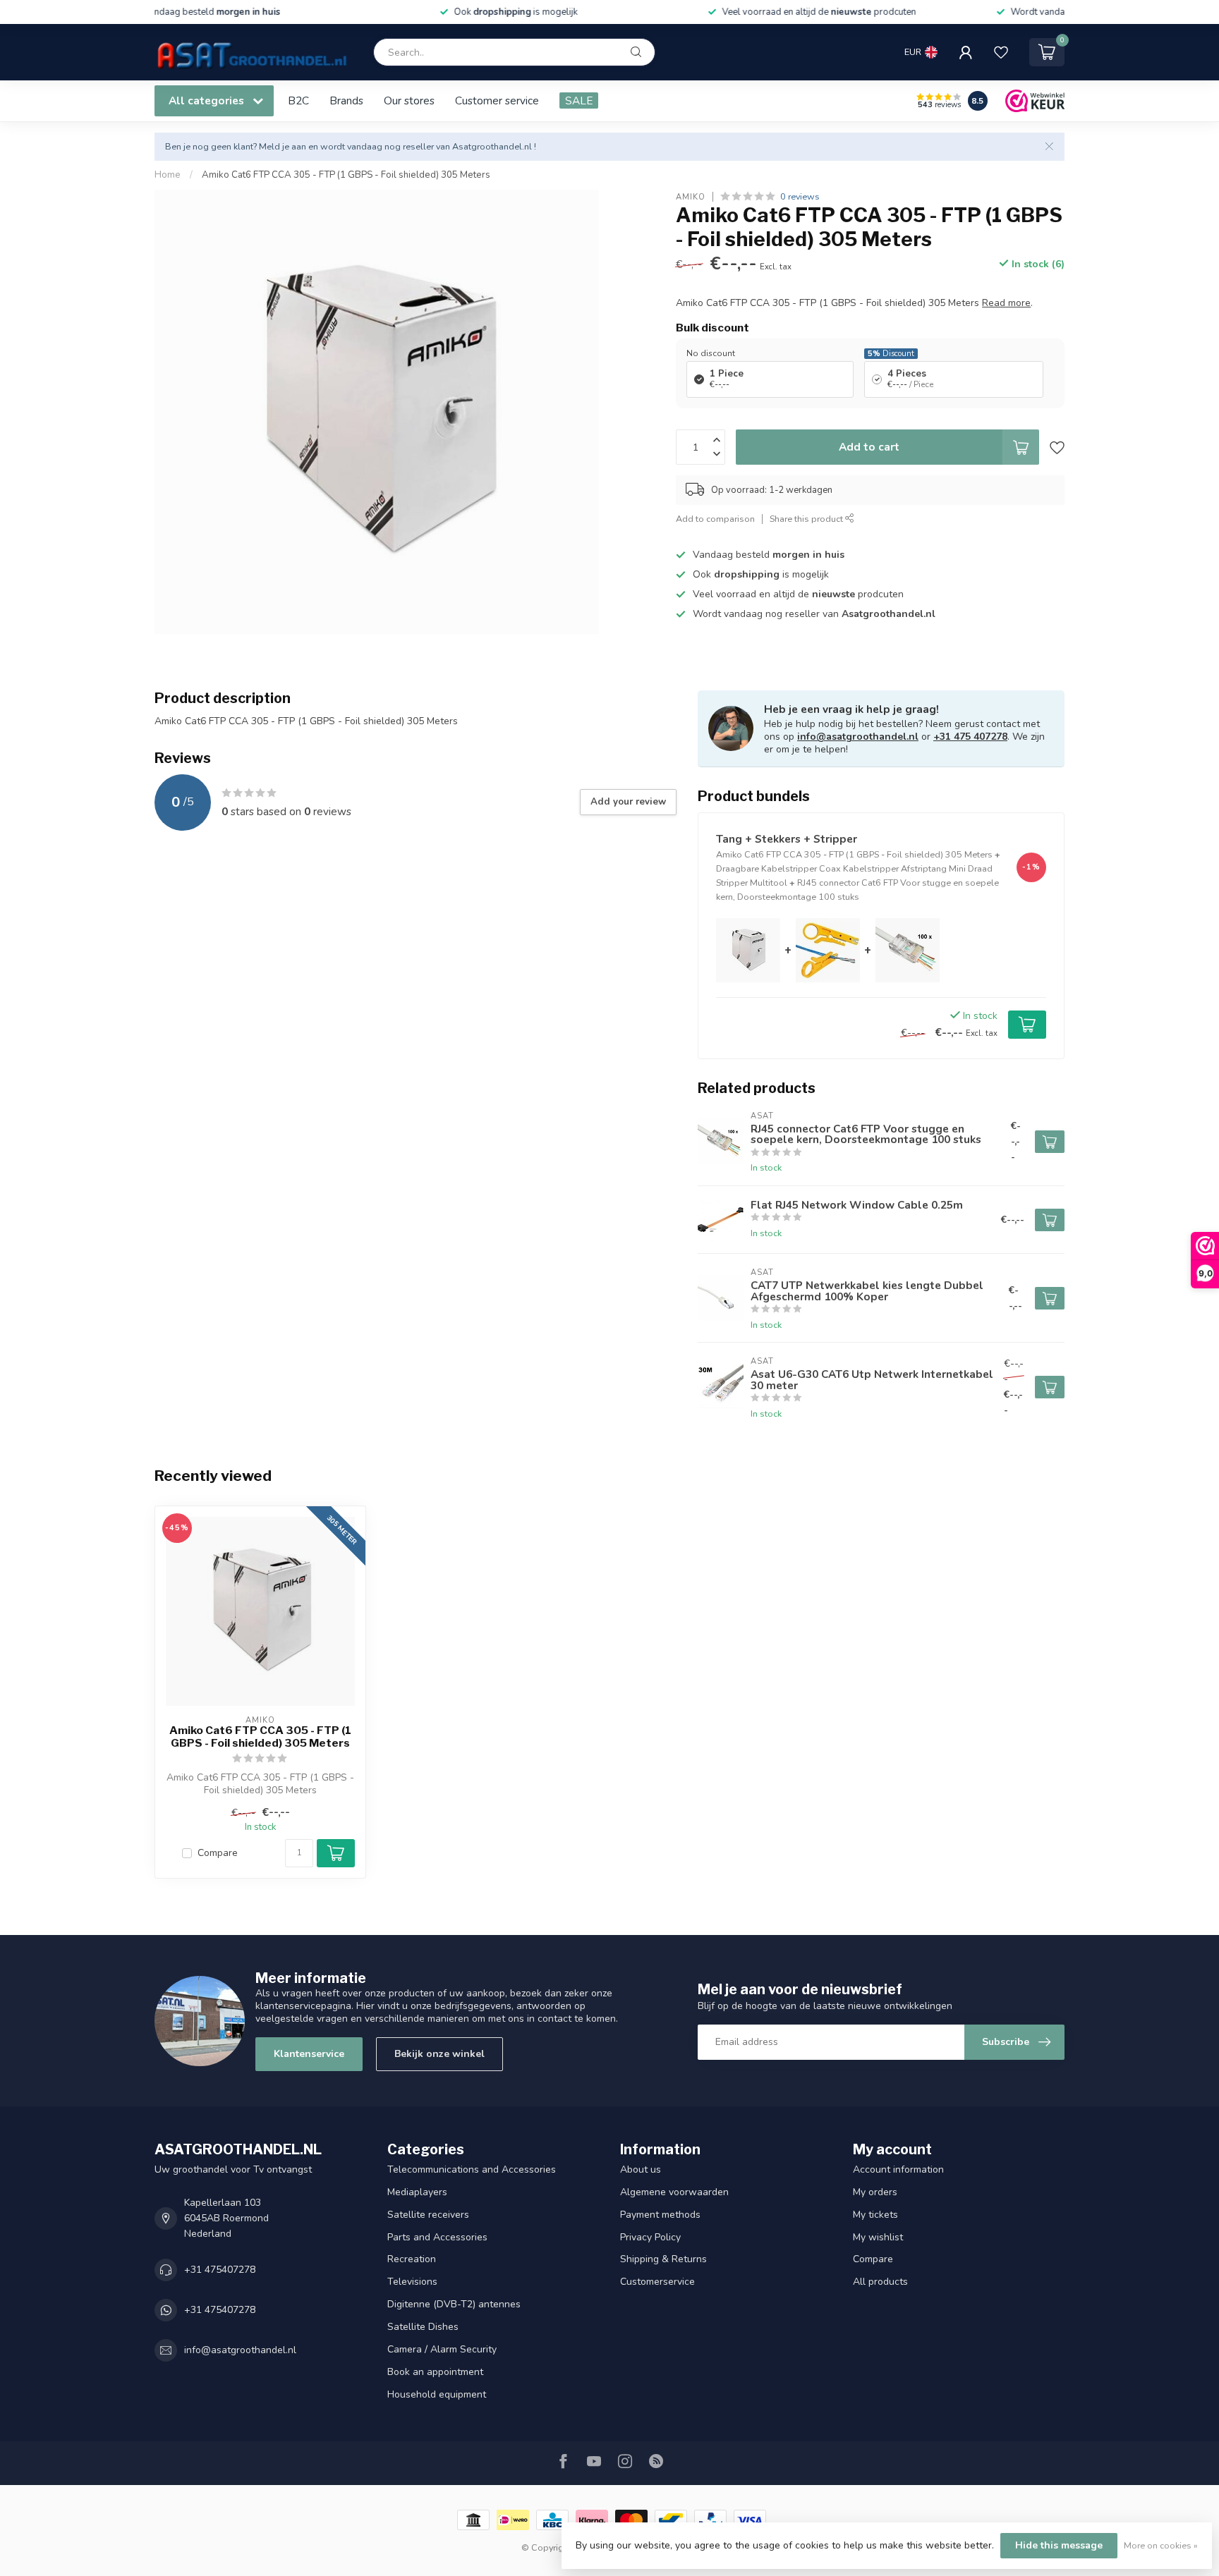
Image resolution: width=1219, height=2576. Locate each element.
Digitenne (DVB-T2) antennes (454, 2304)
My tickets (875, 2215)
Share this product (807, 518)
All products (880, 2282)
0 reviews (800, 196)
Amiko (691, 196)
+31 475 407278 (970, 737)
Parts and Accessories (437, 2237)
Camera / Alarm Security (442, 2349)
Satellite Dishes (423, 2327)
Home (168, 175)
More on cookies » (1161, 2545)
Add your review (628, 802)
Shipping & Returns (663, 2259)
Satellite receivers (428, 2215)
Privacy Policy (650, 2237)
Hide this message (1059, 2545)
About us (641, 2169)
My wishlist (878, 2237)
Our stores (409, 100)
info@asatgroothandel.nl (858, 737)
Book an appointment (435, 2372)
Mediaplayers (417, 2192)
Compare (218, 1853)
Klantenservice (309, 2054)
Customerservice (657, 2282)
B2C (298, 100)
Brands (346, 100)
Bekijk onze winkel (439, 2054)
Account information (898, 2169)
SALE (579, 100)
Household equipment (437, 2394)
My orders (875, 2192)
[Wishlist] (1001, 52)
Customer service (497, 100)
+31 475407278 (220, 2270)
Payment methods (660, 2215)
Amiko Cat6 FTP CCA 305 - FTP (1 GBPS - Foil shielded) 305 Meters (346, 175)
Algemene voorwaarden (674, 2192)
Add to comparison (715, 518)
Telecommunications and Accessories (472, 2169)
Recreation (412, 2259)
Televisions (412, 2282)
